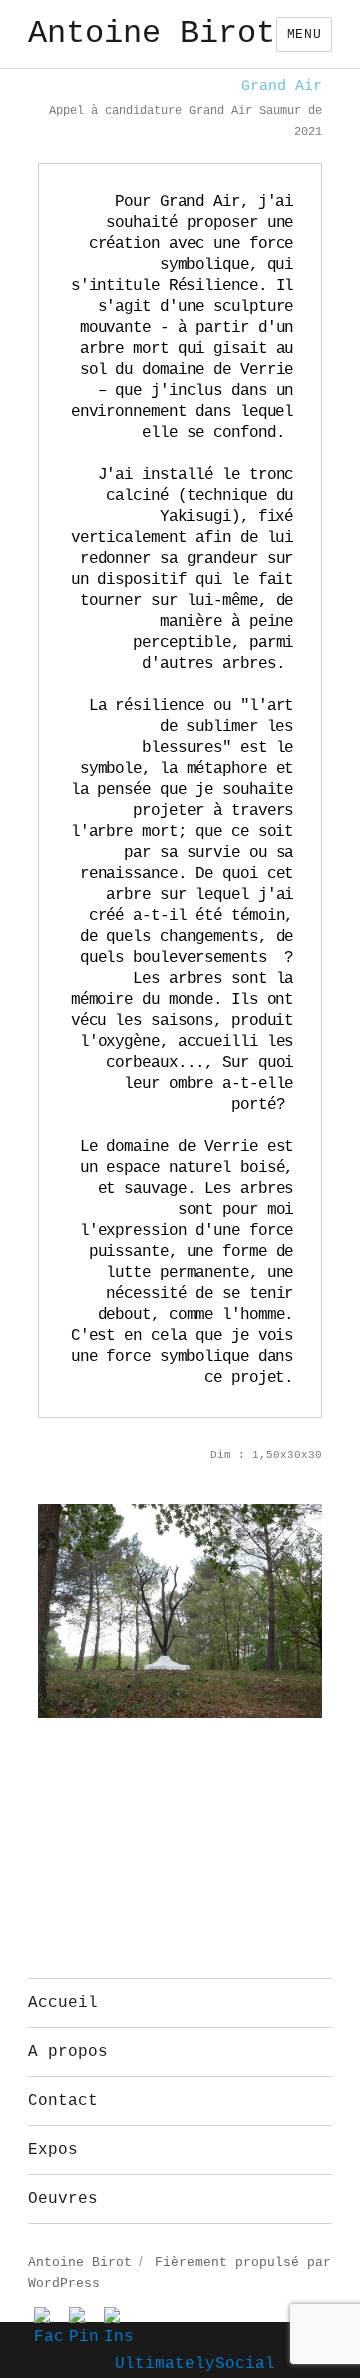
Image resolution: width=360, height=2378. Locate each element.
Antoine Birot (151, 33)
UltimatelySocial (195, 2364)
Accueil (63, 2003)
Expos (53, 2150)
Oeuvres (63, 2199)
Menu (304, 34)
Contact (63, 2101)
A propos (68, 2052)
